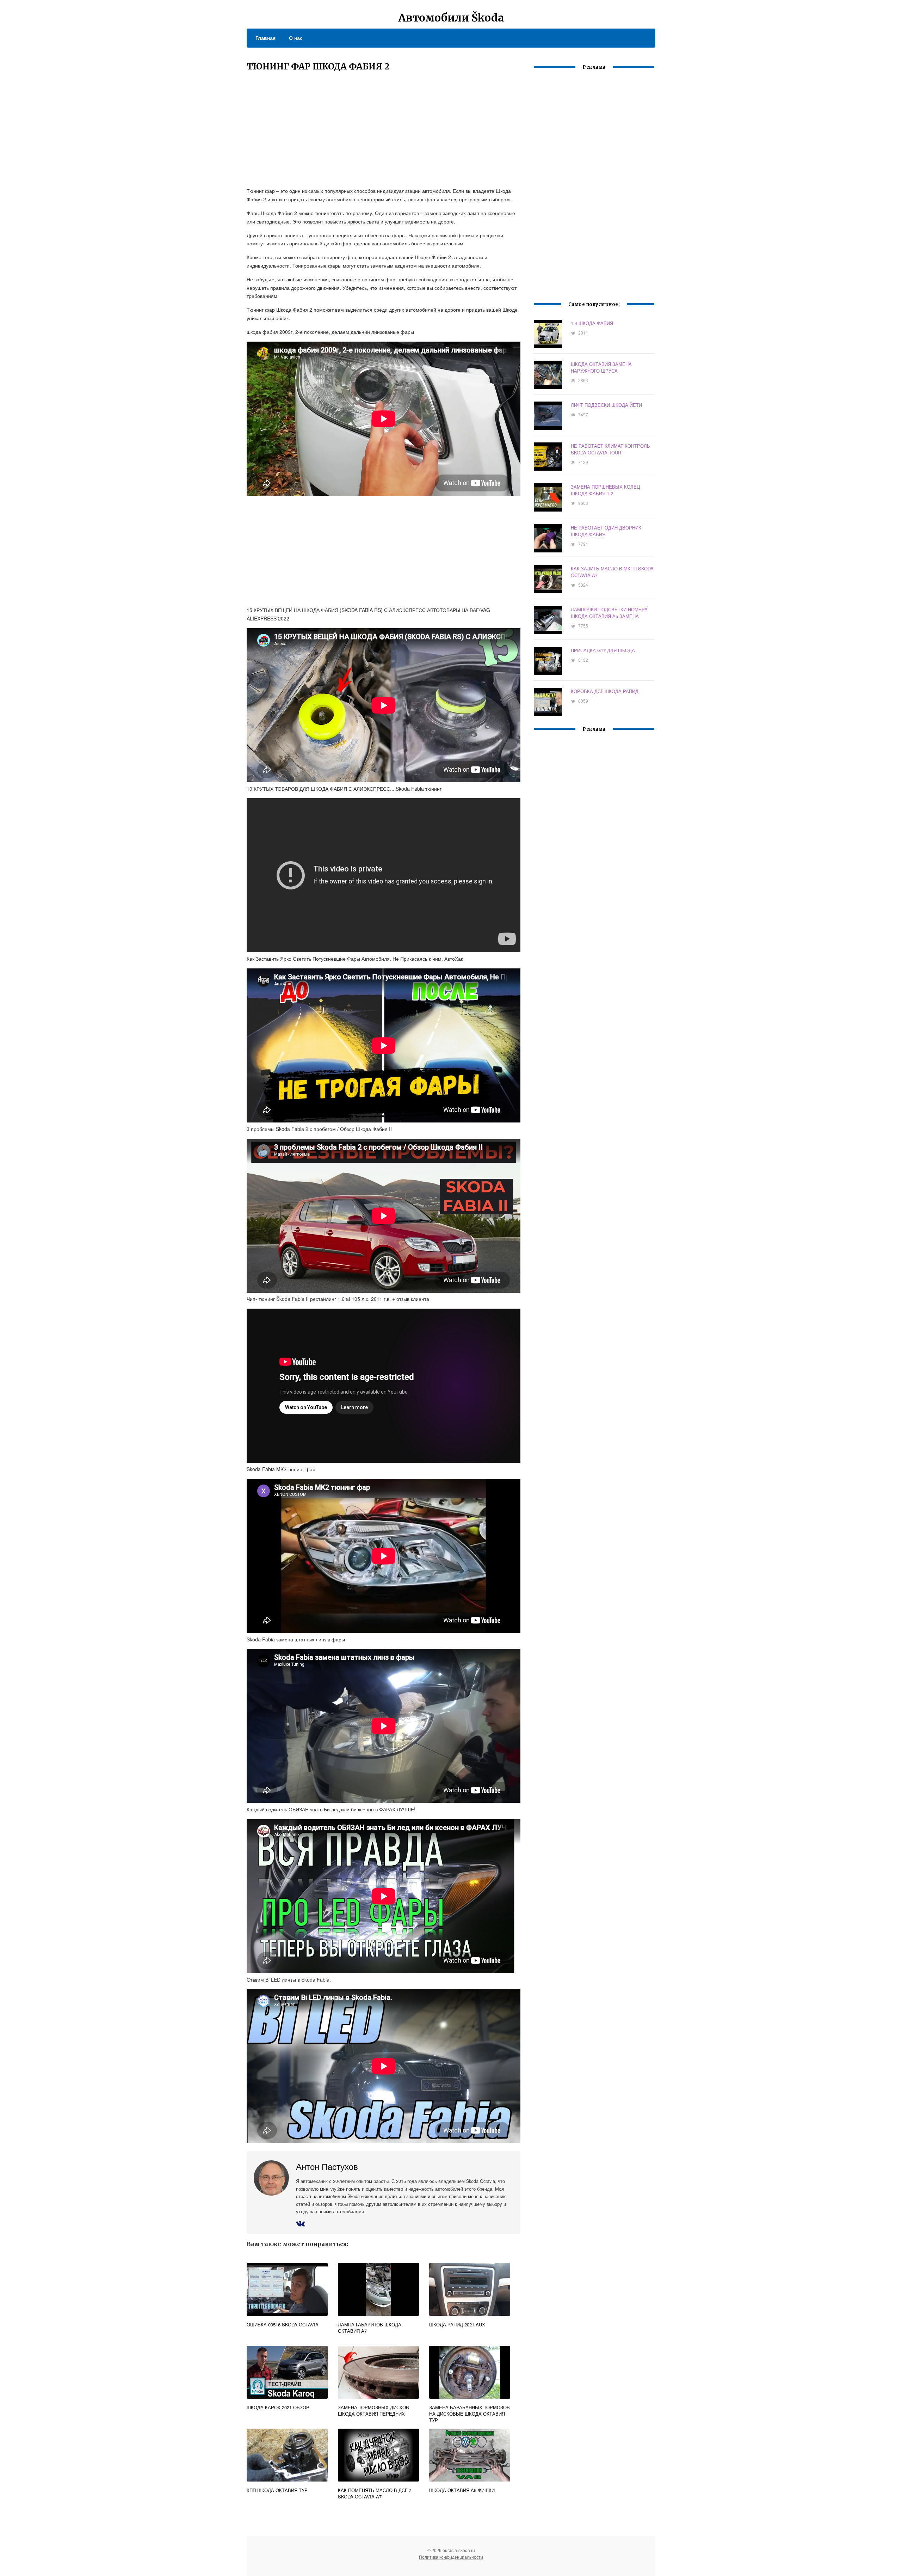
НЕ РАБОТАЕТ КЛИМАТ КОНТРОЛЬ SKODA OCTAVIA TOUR (610, 449)
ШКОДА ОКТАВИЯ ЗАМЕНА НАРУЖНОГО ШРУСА (601, 367)
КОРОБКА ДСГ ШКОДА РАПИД (605, 691)
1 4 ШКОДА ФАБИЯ (592, 323)
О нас (296, 38)
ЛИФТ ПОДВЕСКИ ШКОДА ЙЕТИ (606, 405)
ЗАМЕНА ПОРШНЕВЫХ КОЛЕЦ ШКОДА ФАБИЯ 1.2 (606, 490)
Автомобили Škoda (451, 18)
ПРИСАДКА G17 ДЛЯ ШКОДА (603, 650)
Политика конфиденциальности (451, 2557)
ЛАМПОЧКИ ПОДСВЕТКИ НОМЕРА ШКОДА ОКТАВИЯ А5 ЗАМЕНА (609, 613)
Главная (265, 38)
